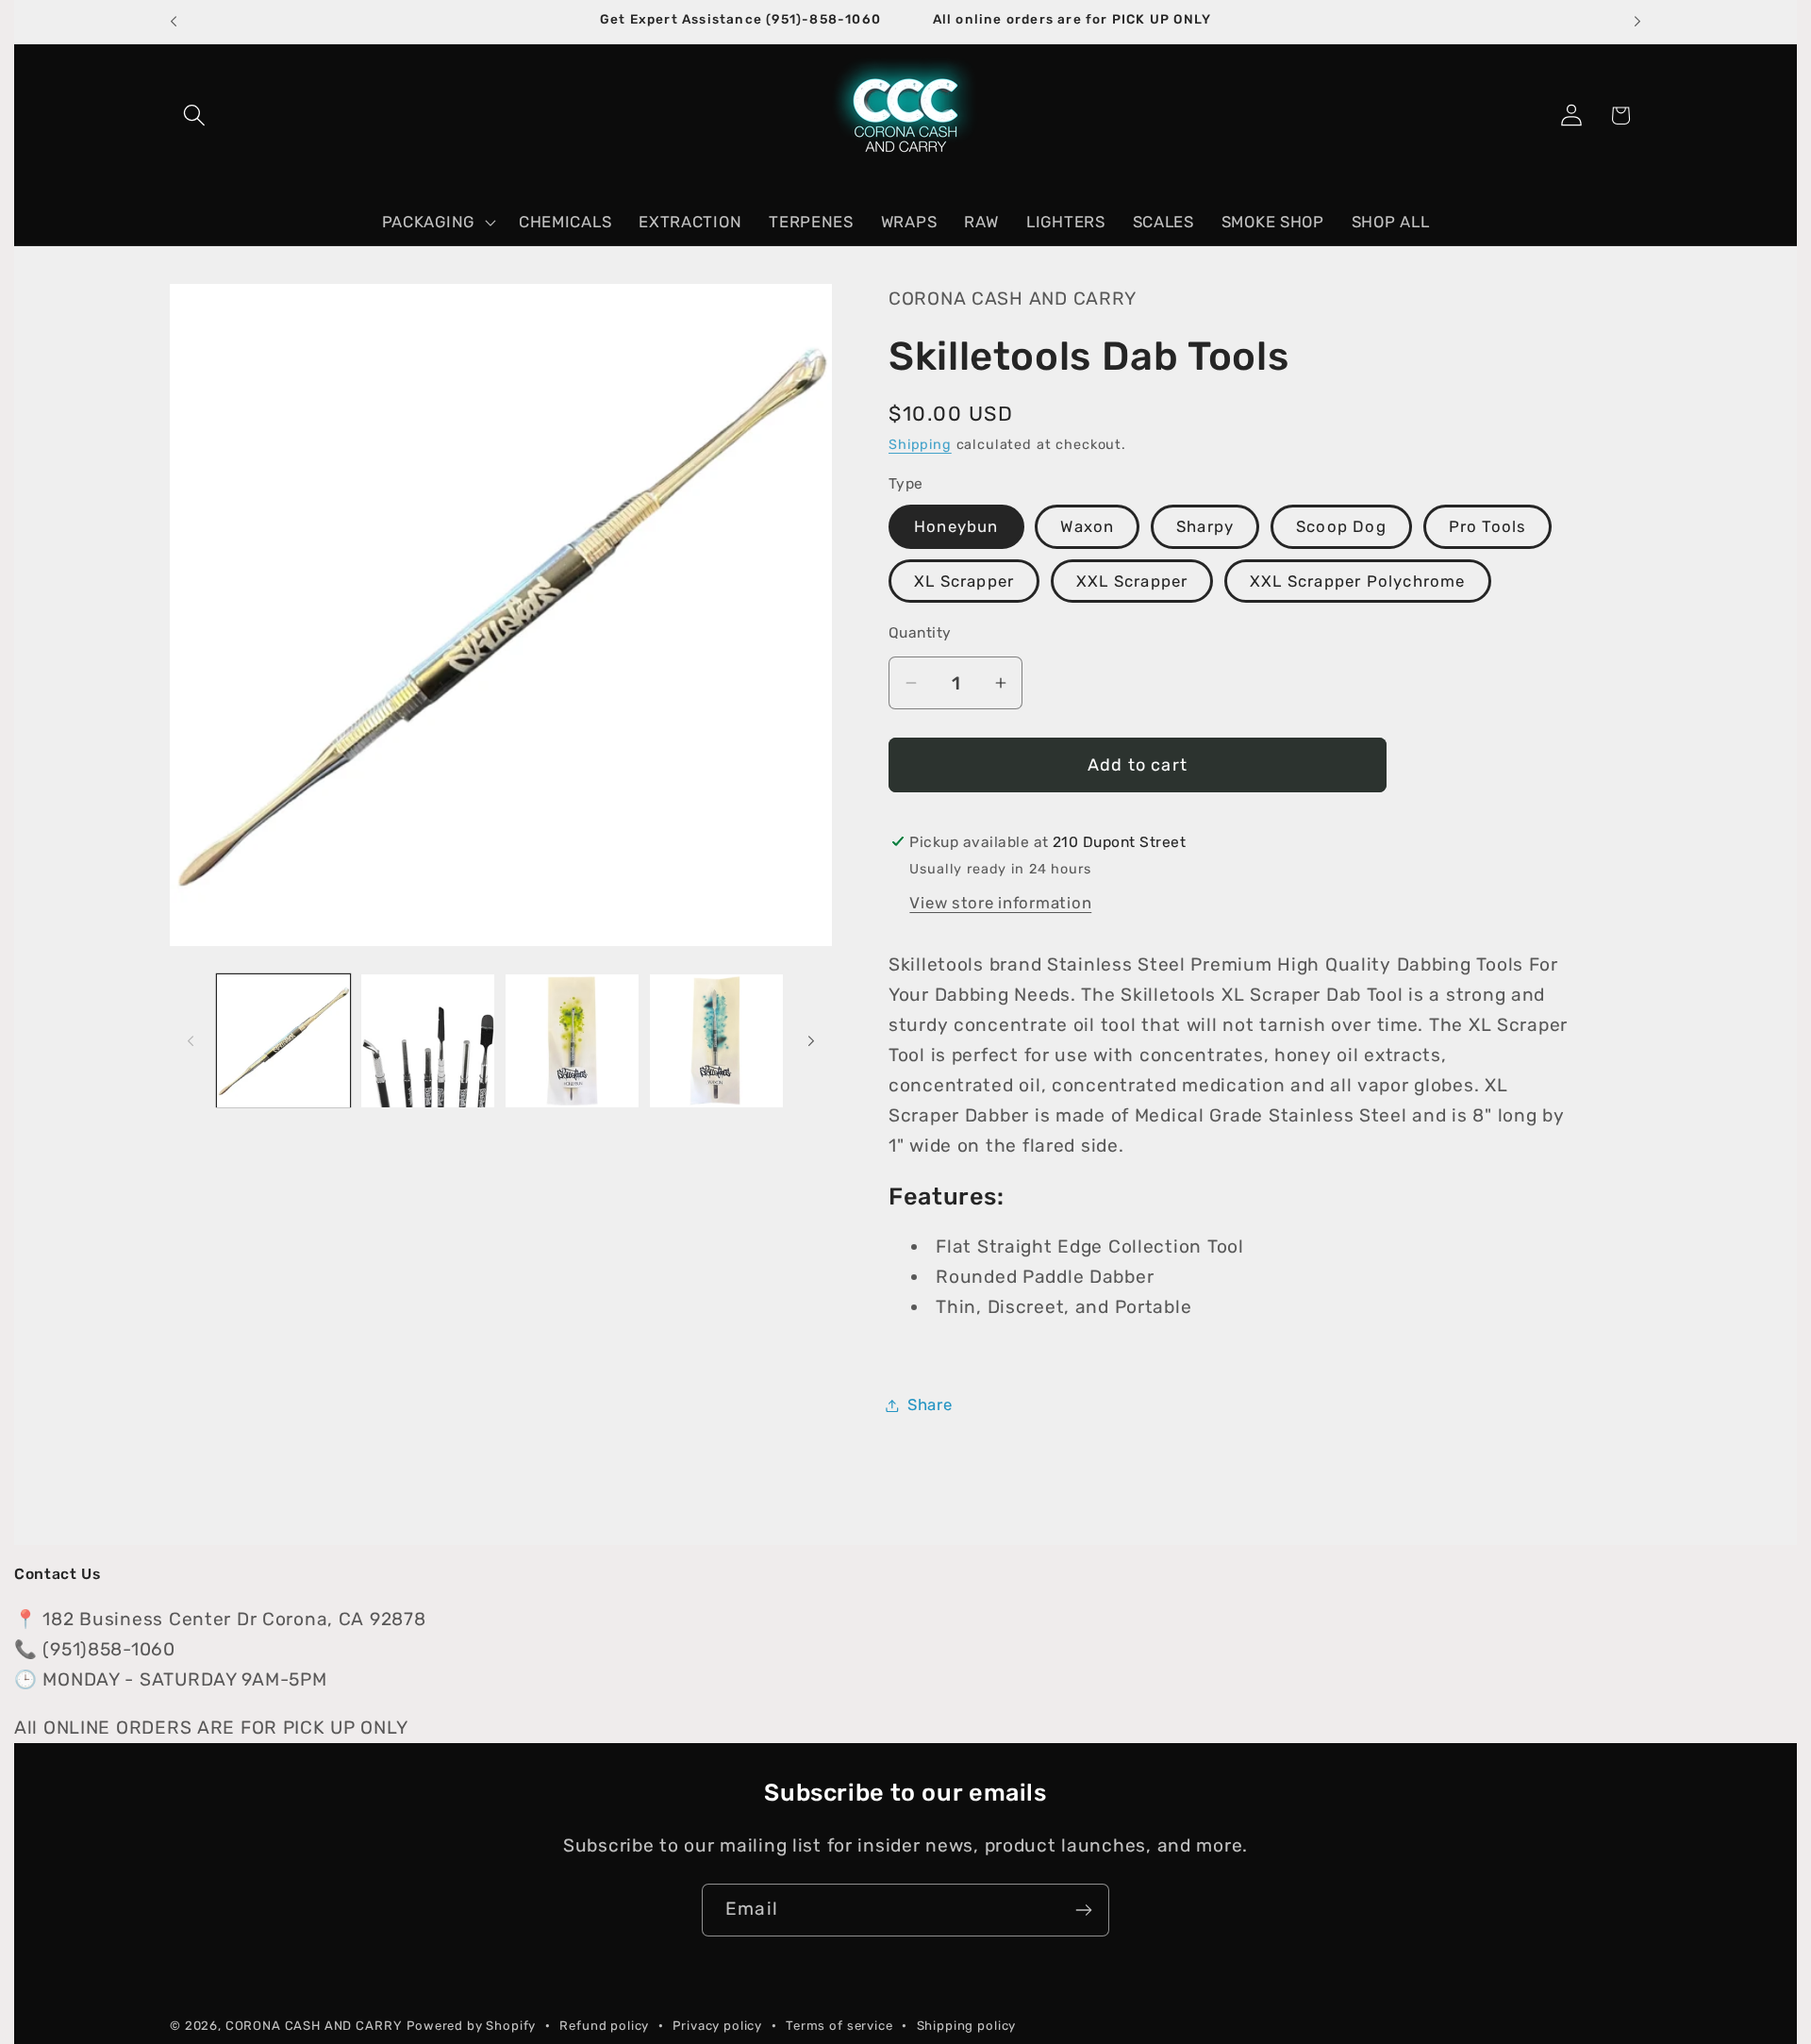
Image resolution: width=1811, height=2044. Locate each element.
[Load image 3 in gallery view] (572, 1041)
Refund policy (604, 2026)
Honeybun (956, 526)
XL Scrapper (964, 581)
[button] (195, 116)
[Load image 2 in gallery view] (428, 1041)
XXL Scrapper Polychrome (1358, 581)
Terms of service (839, 2026)
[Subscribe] (1083, 1910)
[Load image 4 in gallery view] (716, 1041)
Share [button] (930, 1404)
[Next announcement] (1637, 22)
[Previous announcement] (174, 22)
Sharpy (1205, 526)
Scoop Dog (1341, 526)
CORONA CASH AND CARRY (314, 2026)
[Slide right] (811, 1040)
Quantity (920, 632)
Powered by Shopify (471, 2026)
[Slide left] (191, 1040)
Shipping (920, 445)
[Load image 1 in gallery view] (283, 1041)
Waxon (1087, 526)
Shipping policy (967, 2026)
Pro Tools (1488, 526)
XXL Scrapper (1132, 581)
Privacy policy (717, 2026)
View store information (1000, 903)
